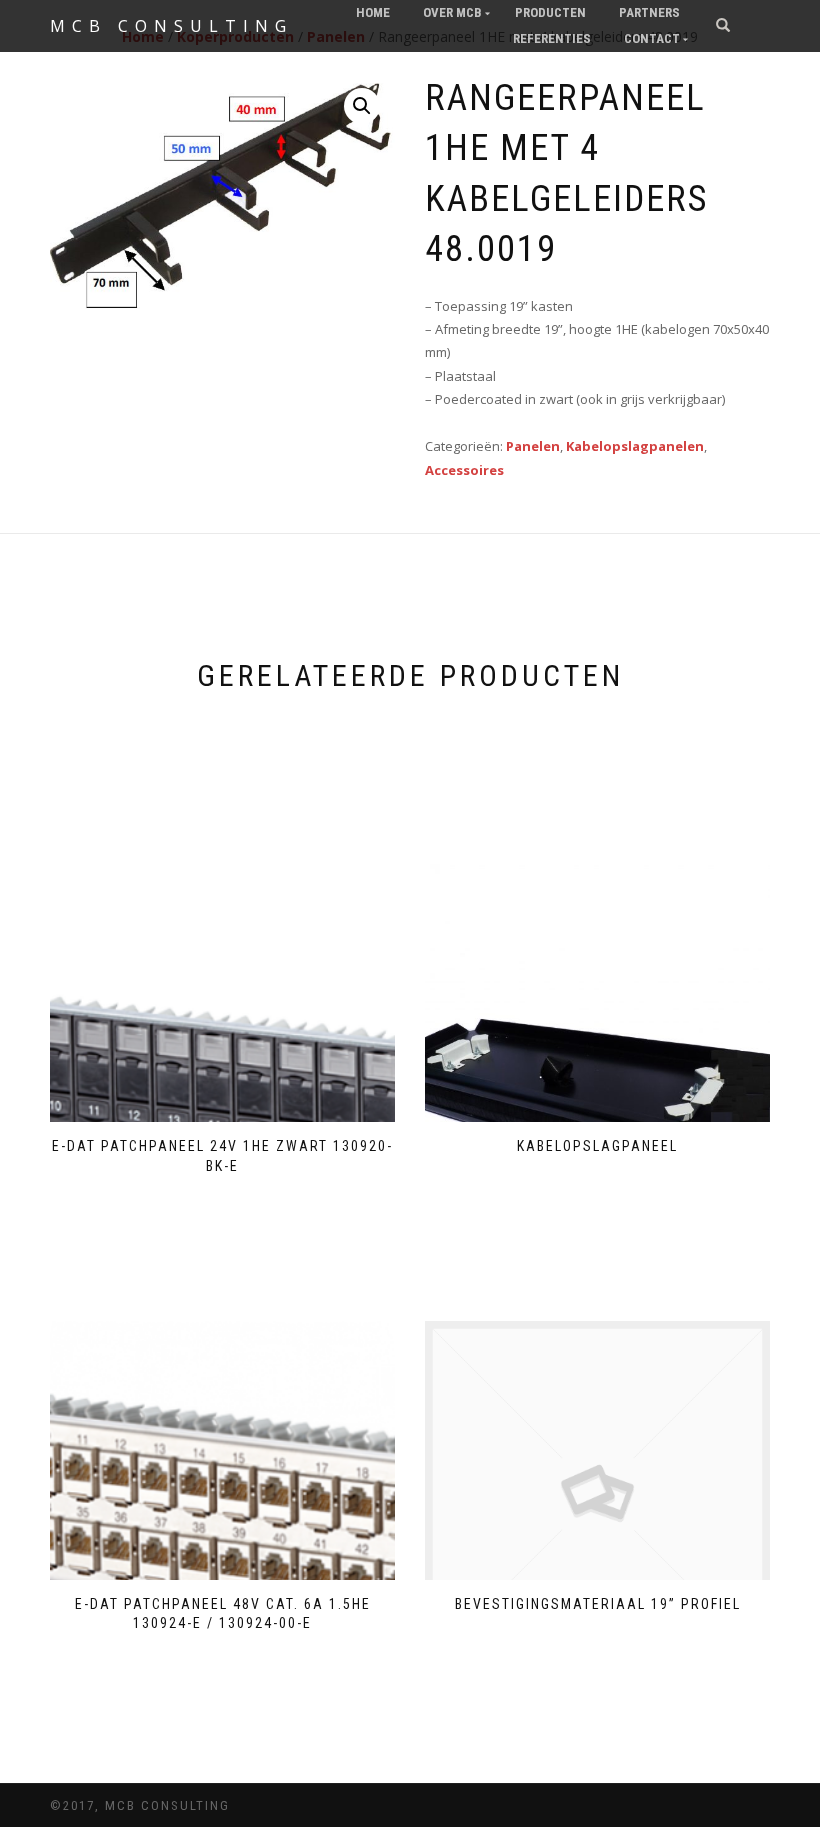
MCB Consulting (171, 26)
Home (373, 12)
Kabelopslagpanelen (635, 446)
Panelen (533, 446)
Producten (550, 12)
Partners (649, 12)
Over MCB (452, 12)
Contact (652, 38)
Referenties (552, 38)
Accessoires (464, 470)
